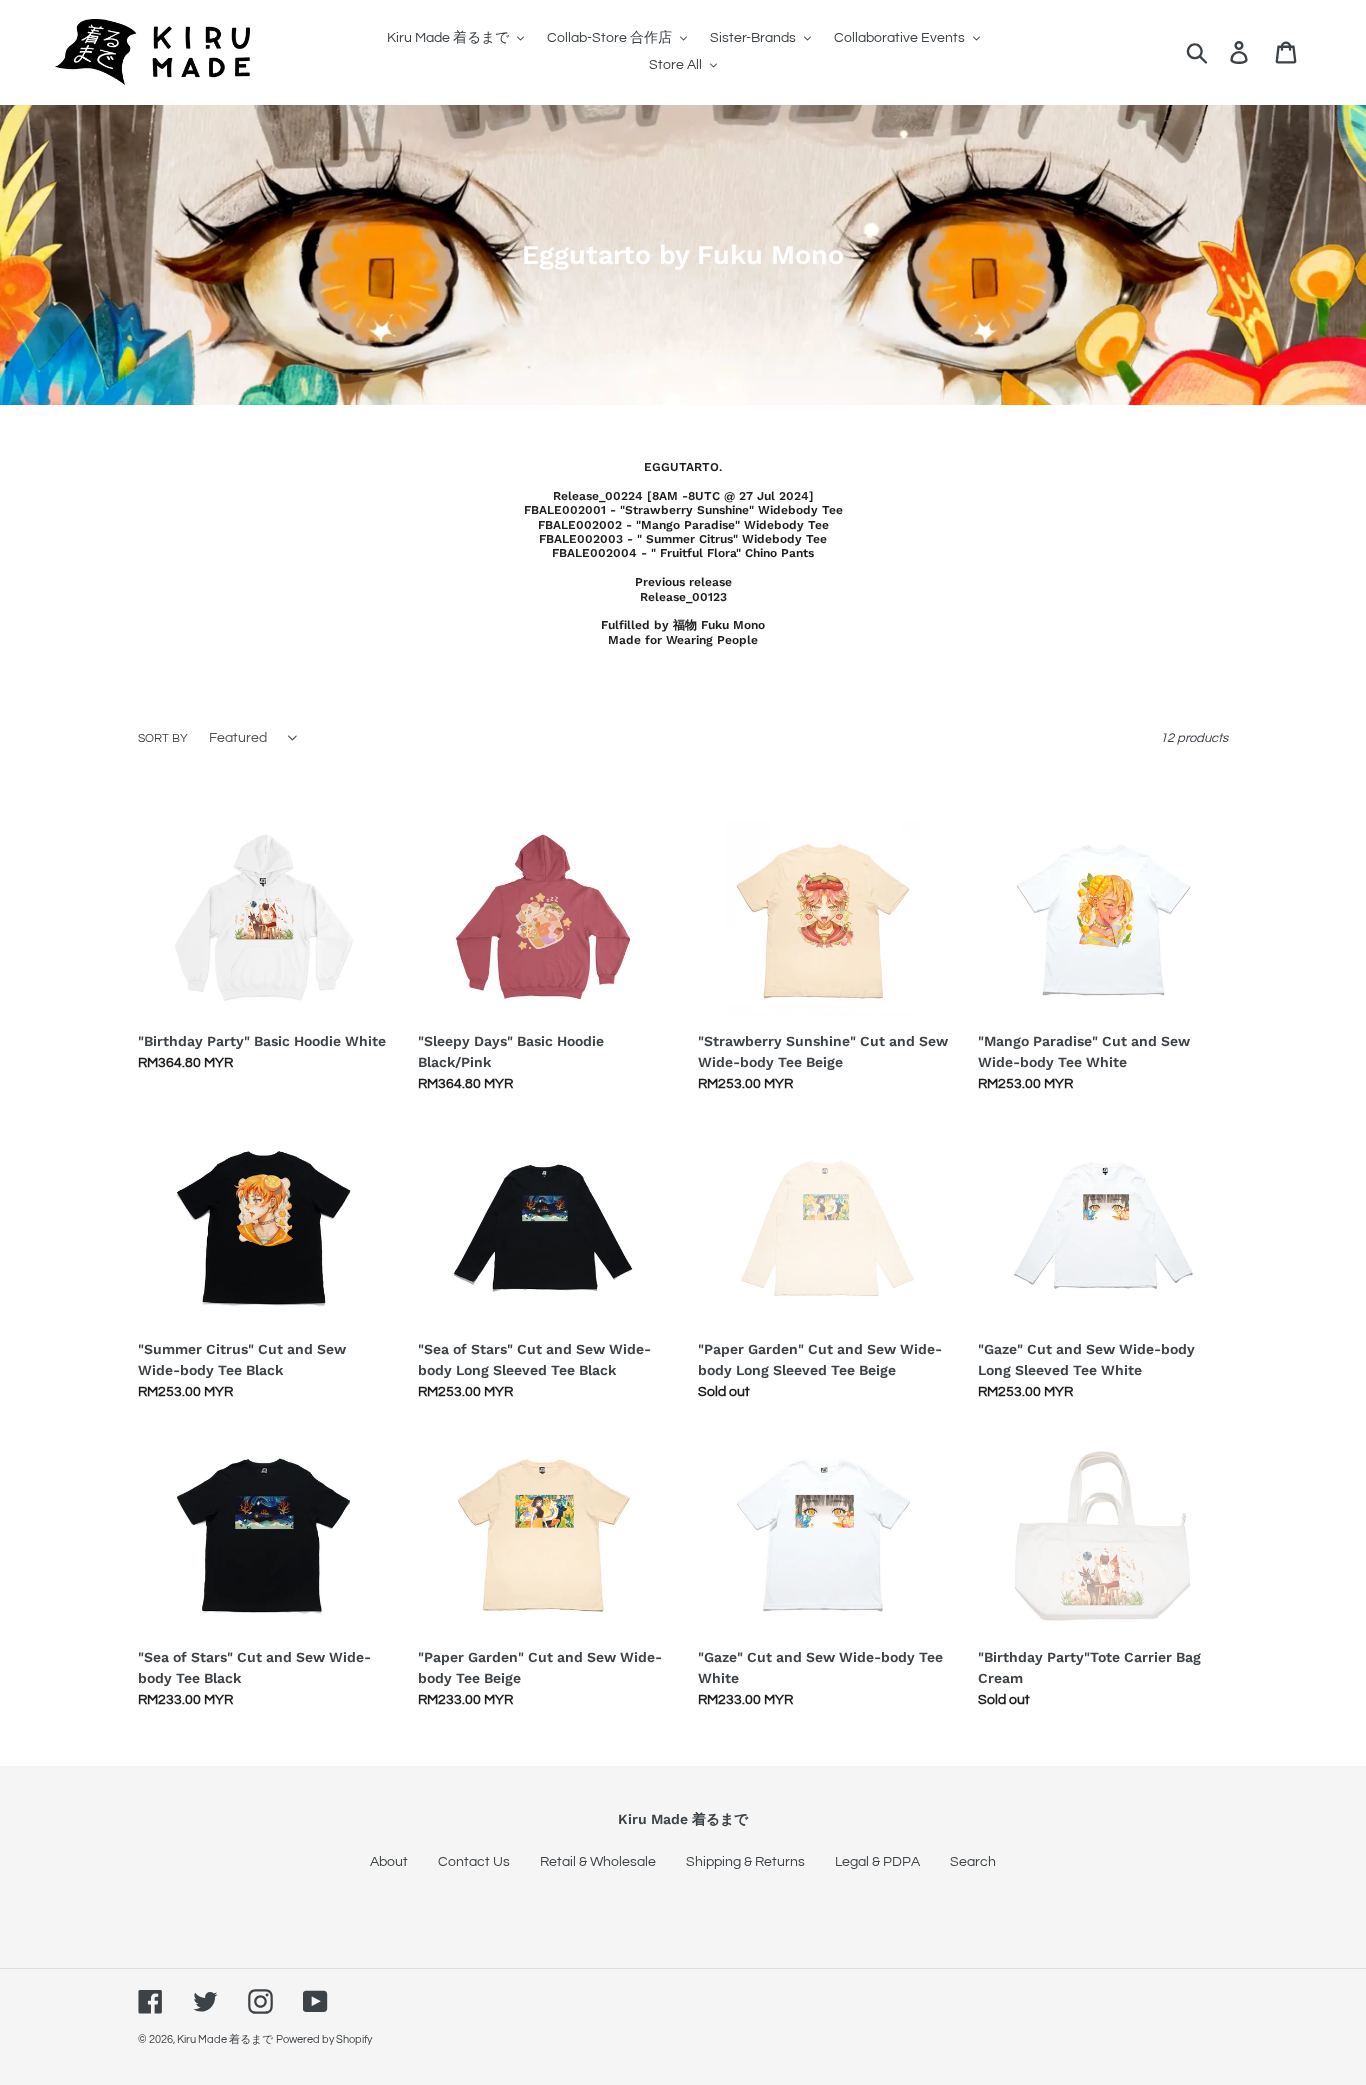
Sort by (163, 738)
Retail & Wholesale (598, 1862)
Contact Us (474, 1862)
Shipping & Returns (745, 1862)
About (389, 1862)
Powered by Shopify (324, 2039)
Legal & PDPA (877, 1862)
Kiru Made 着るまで (225, 2039)
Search (973, 1862)
